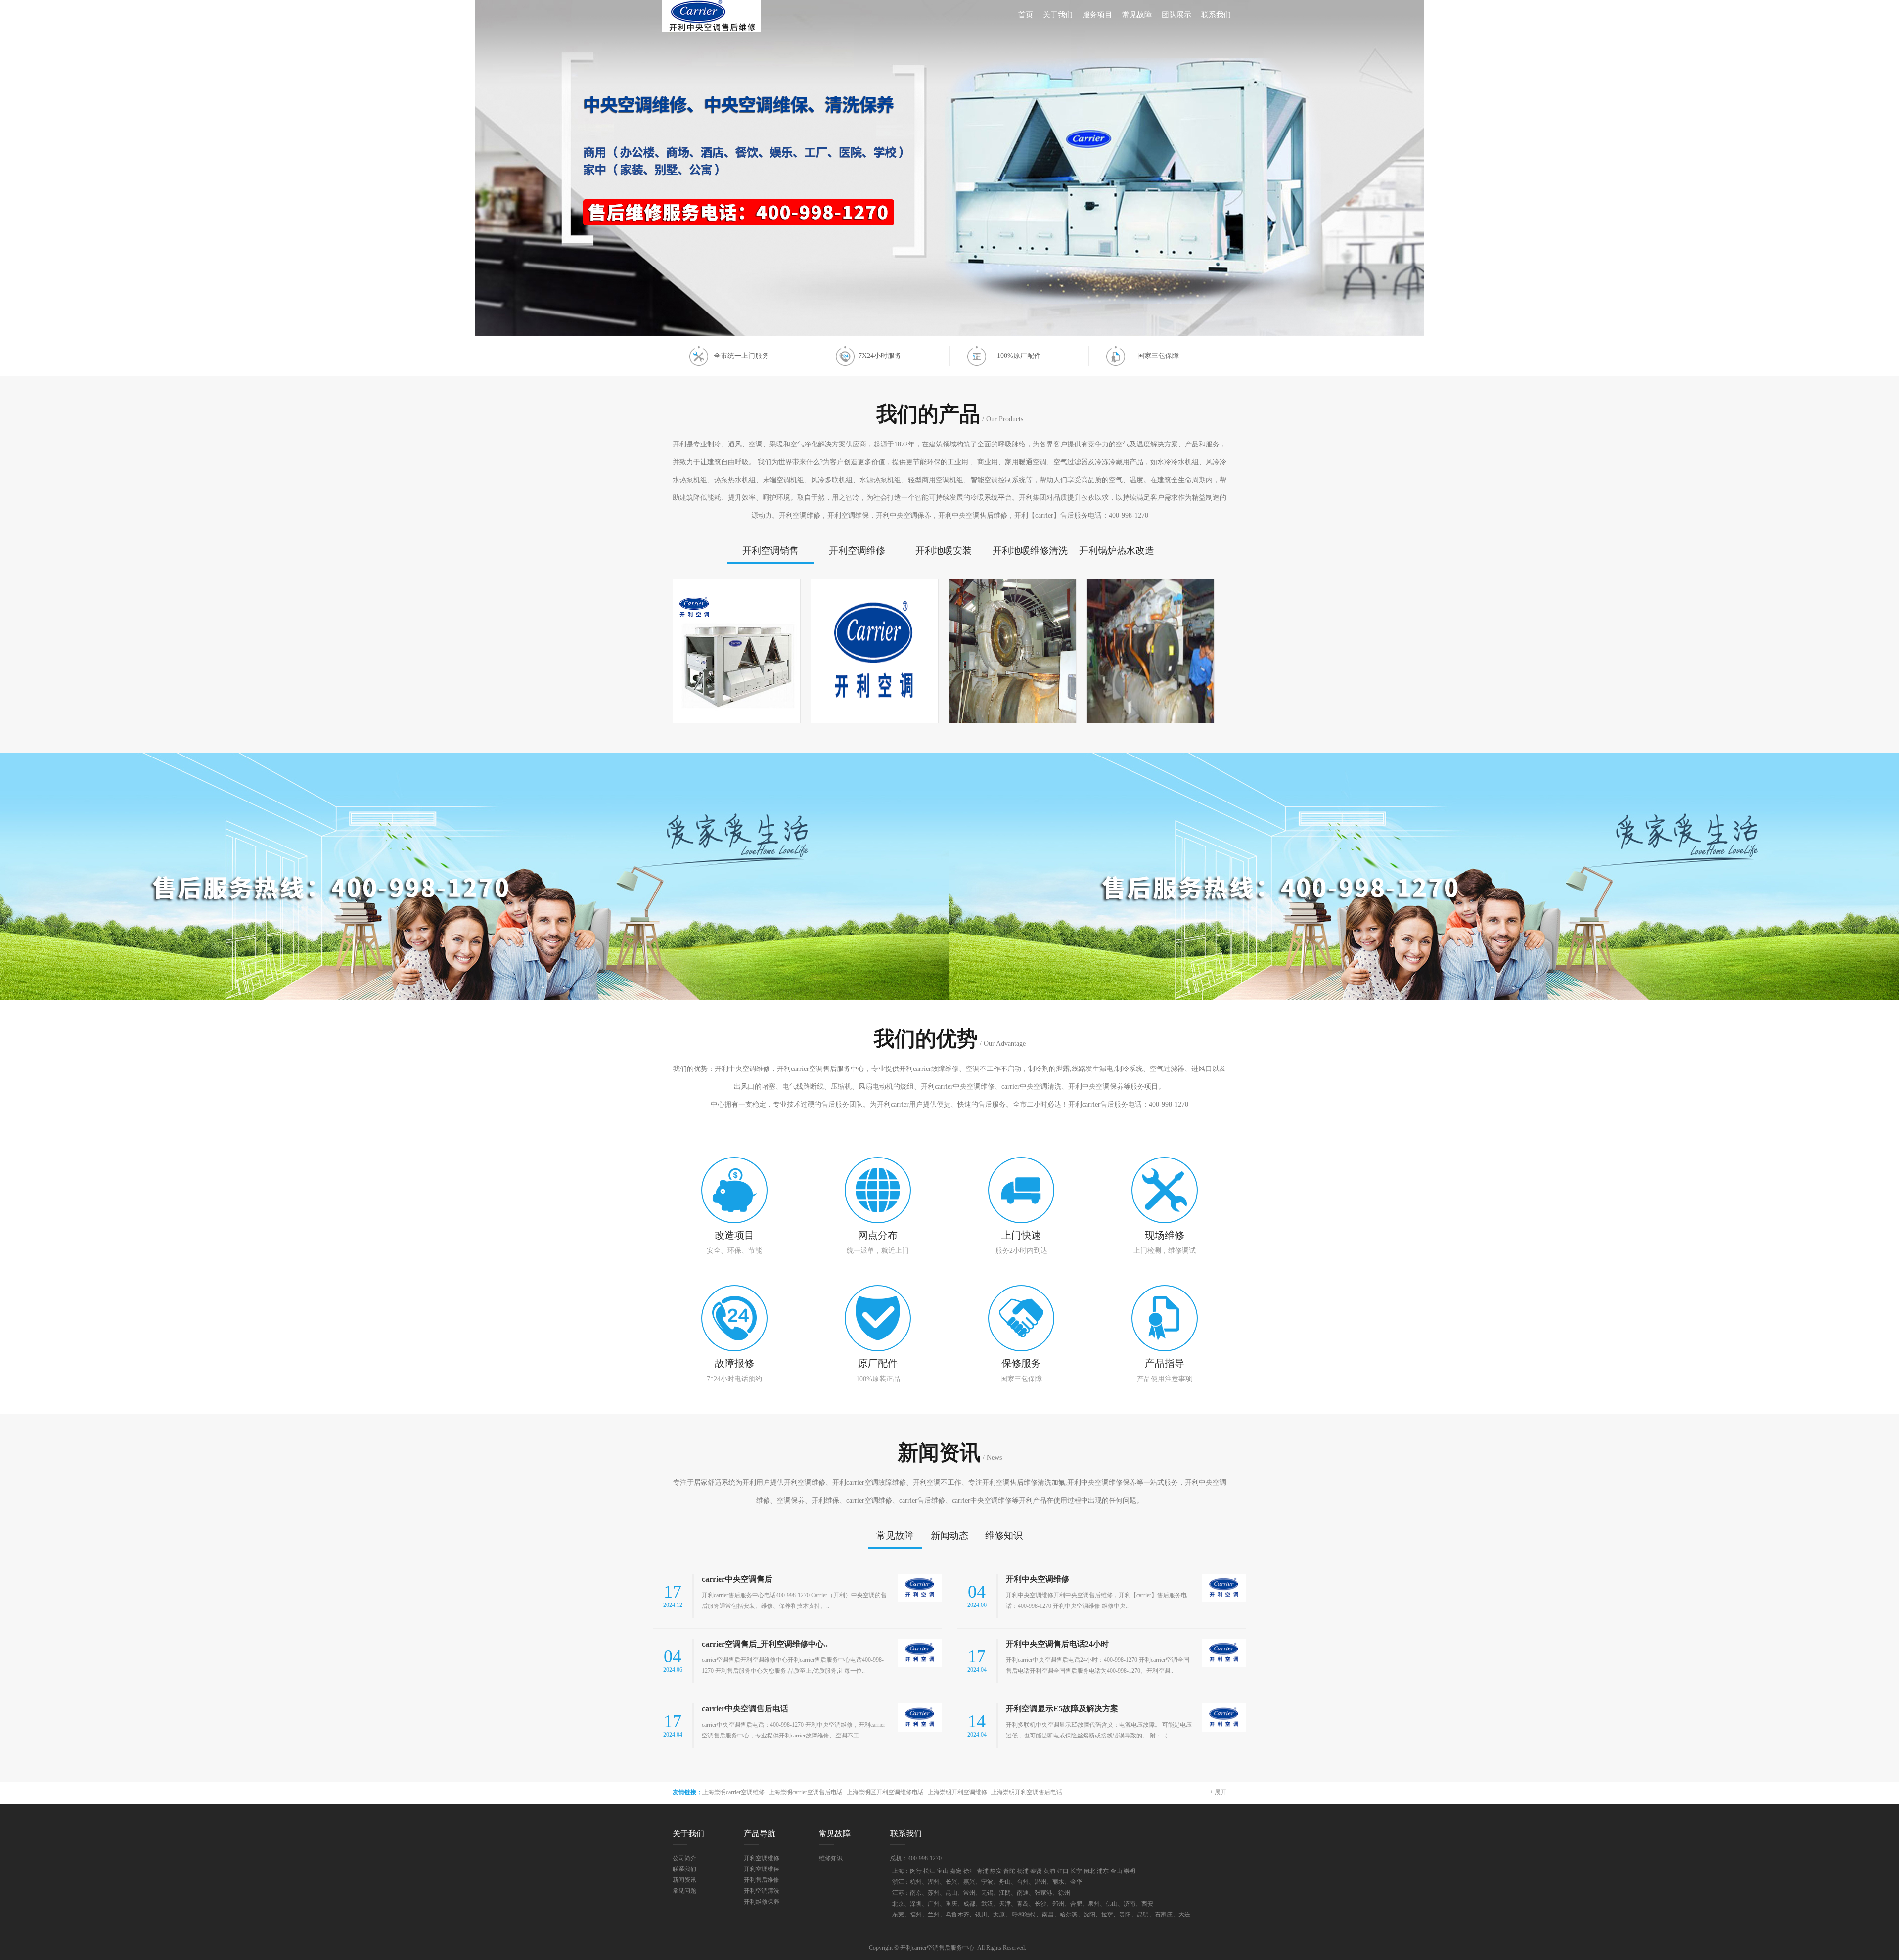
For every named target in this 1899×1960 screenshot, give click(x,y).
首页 (1026, 15)
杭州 (916, 1882)
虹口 (1063, 1871)
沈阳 (1089, 1915)
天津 (1005, 1904)
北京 (898, 1904)
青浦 (983, 1871)
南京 (916, 1893)
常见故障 (1137, 15)
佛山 (1112, 1904)
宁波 (987, 1882)
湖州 (934, 1882)
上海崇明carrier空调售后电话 (806, 1792)
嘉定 (956, 1871)
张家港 (1043, 1893)
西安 (1147, 1904)
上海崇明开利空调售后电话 (1027, 1792)
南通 (1023, 1893)
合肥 (1076, 1904)
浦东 (1103, 1871)
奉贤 (1036, 1871)
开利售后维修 (762, 1880)
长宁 (1076, 1871)
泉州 (1094, 1904)
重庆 (951, 1904)
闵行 (916, 1871)
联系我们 (1216, 15)
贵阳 (1125, 1915)
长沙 (1040, 1904)
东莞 (898, 1915)
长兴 (951, 1882)
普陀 (1009, 1871)
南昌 (1048, 1915)
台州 (1023, 1882)
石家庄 (1164, 1915)
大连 (1184, 1915)
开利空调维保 (762, 1869)
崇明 (1130, 1871)
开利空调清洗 (762, 1891)
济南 (1130, 1904)
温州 (1040, 1882)
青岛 (1023, 1904)
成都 (969, 1904)
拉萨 (1107, 1915)
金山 (1116, 1871)
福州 (916, 1915)
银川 (981, 1915)
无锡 (987, 1893)
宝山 (943, 1871)
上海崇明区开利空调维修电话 (885, 1792)
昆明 (1143, 1915)
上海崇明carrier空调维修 (733, 1792)
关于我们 (1058, 15)
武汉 (987, 1904)
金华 (1076, 1882)
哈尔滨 (1069, 1915)
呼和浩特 (1024, 1915)
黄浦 (1049, 1871)
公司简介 (684, 1858)
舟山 (1005, 1882)
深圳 (916, 1904)
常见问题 (684, 1891)
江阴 (1005, 1893)
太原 (999, 1915)
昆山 (951, 1893)
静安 (996, 1871)
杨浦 (1023, 1871)
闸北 (1089, 1871)
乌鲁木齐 (957, 1915)
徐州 (1064, 1893)
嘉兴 (969, 1882)
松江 (929, 1871)
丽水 (1058, 1882)
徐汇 (969, 1871)
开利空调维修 (762, 1858)
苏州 (934, 1893)
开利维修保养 (762, 1902)
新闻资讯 (684, 1880)
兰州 (934, 1915)
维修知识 (831, 1858)
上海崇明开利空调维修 (957, 1792)
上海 (898, 1871)
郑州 (1058, 1904)
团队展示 (1176, 15)
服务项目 (1097, 15)
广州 (934, 1904)
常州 (969, 1893)
